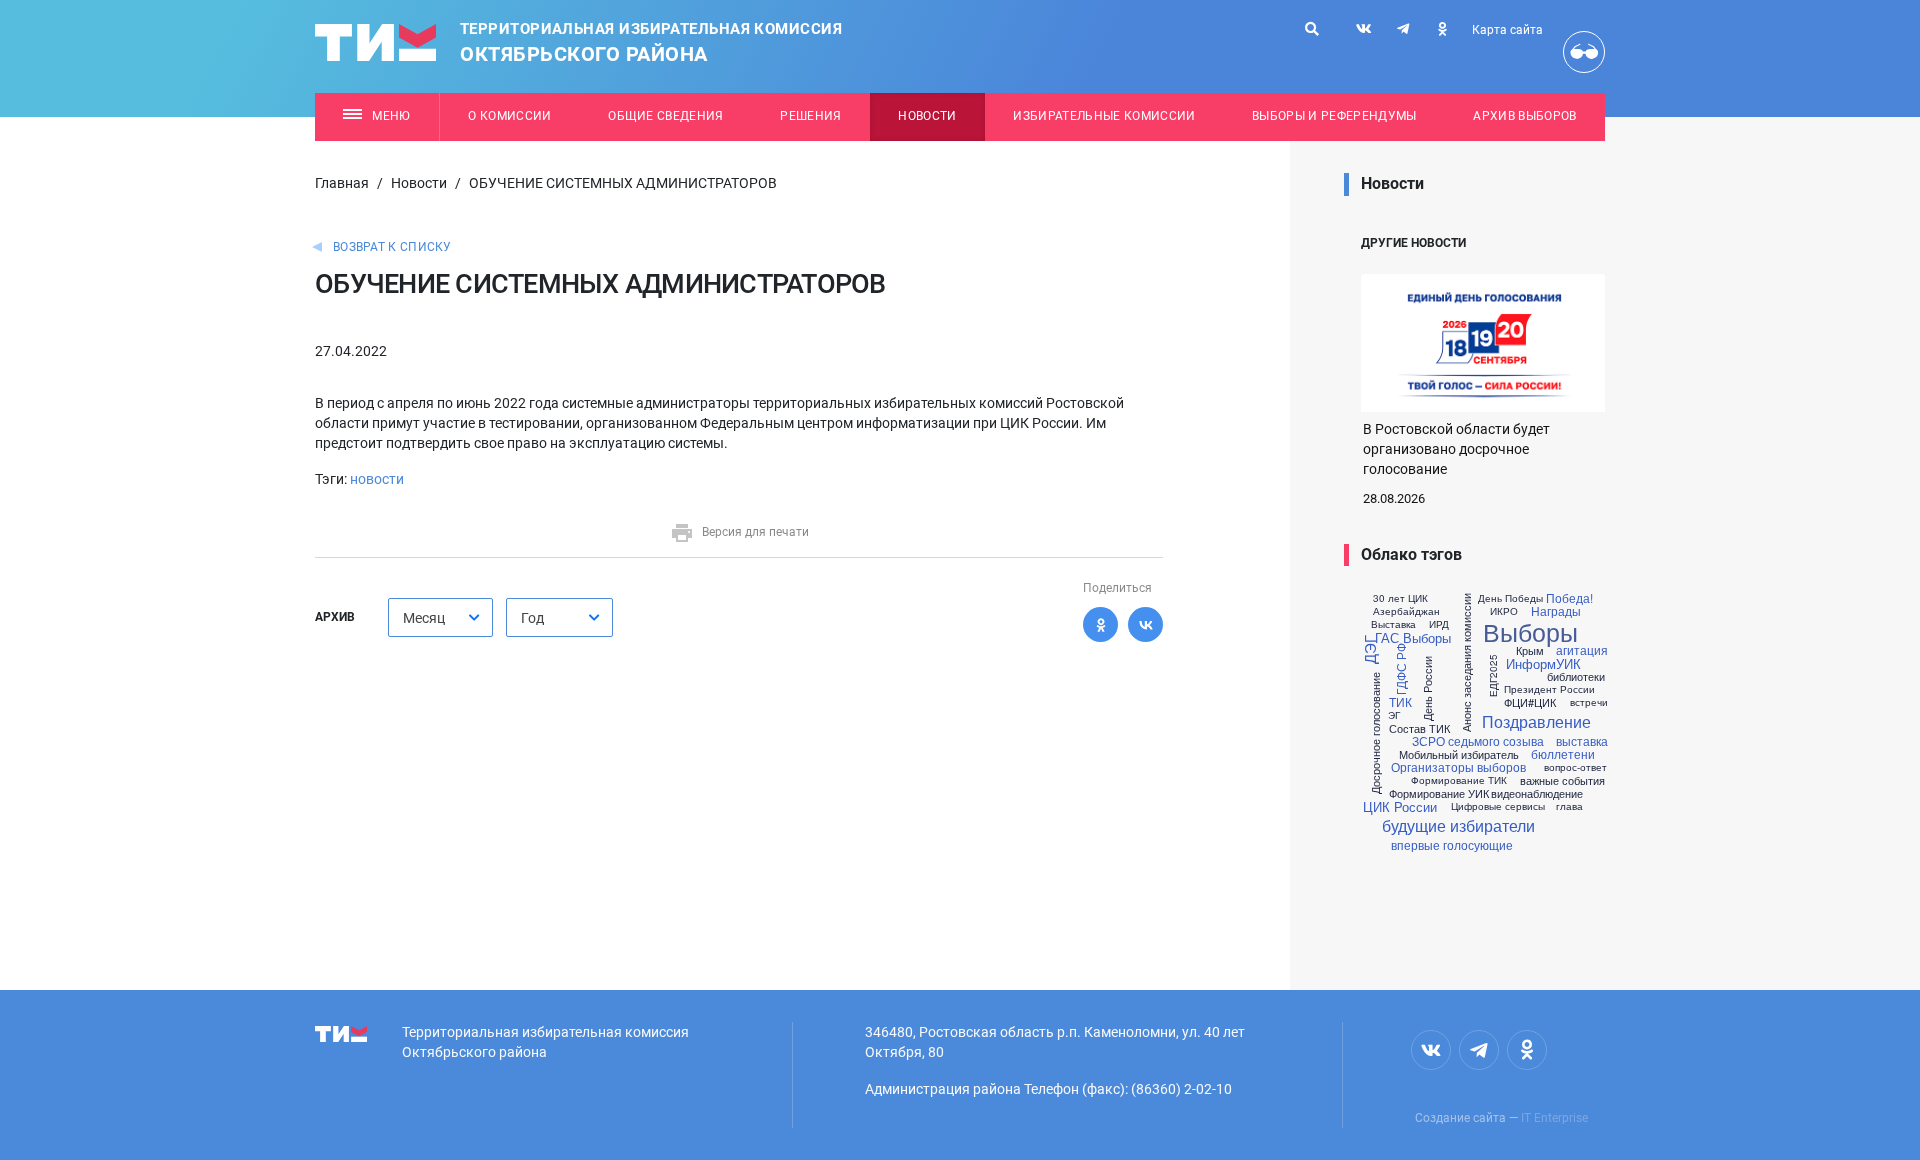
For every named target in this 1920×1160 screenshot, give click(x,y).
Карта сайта (1507, 30)
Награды (1556, 611)
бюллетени (1563, 754)
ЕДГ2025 (1492, 674)
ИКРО (1504, 611)
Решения (810, 116)
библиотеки (1576, 676)
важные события (1562, 780)
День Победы (1510, 598)
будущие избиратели (1458, 826)
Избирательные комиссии (1104, 116)
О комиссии (509, 116)
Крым (1530, 650)
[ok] (1442, 29)
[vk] (1364, 29)
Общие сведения (666, 116)
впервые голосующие (1452, 845)
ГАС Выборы (1413, 637)
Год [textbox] (532, 618)
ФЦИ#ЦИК (1530, 702)
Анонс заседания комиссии (1466, 661)
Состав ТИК (1419, 728)
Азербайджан (1406, 611)
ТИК (1400, 702)
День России (1427, 687)
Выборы (1530, 631)
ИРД (1439, 624)
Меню (391, 116)
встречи (1589, 702)
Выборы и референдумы (1334, 116)
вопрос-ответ (1575, 767)
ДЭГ (1369, 648)
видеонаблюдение (1537, 793)
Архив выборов (1524, 116)
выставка (1582, 741)
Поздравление (1536, 722)
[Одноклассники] (1100, 624)
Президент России (1549, 689)
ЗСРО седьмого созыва (1478, 741)
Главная (342, 183)
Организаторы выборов (1458, 767)
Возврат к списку (392, 247)
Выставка (1393, 624)
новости (377, 479)
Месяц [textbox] (424, 618)
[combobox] (440, 617)
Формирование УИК (1439, 793)
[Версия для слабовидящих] (1584, 52)
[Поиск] (1312, 29)
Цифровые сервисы (1498, 806)
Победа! (1569, 598)
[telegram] (1403, 29)
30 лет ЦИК (1400, 598)
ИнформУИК (1543, 663)
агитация (1582, 650)
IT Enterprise (1554, 1118)
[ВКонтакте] (1145, 624)
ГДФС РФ (1401, 668)
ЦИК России (1400, 806)
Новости (927, 116)
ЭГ (1394, 715)
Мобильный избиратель (1459, 754)
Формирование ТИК (1459, 780)
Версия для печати (755, 532)
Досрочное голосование (1375, 733)
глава (1569, 806)
